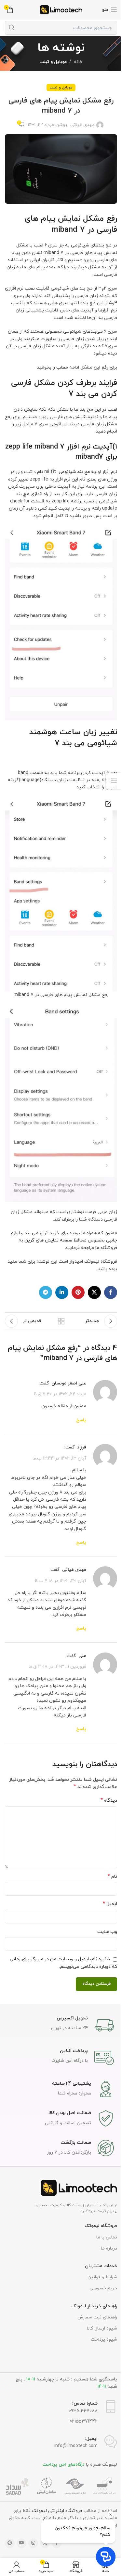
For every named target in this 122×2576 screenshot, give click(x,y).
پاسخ (81, 1420)
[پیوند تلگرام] (46, 1292)
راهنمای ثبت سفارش (97, 2317)
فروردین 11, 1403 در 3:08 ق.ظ (58, 1667)
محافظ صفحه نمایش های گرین (55, 1240)
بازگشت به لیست (61, 1321)
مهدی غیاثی (82, 125)
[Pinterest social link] (78, 1292)
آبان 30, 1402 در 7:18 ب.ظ (60, 1580)
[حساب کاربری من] (16, 2567)
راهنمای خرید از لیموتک (94, 2306)
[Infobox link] (61, 2025)
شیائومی (80, 245)
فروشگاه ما (106, 1248)
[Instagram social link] (33, 2543)
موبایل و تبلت (53, 62)
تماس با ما (107, 2237)
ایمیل (110, 1904)
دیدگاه (109, 1801)
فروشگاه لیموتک (101, 2226)
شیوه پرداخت (104, 2339)
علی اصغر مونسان (69, 1383)
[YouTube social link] (21, 2543)
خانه (78, 62)
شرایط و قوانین (102, 2277)
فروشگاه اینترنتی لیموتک (57, 2511)
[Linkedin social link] (62, 1292)
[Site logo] (61, 9)
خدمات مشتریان (101, 2266)
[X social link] (94, 1292)
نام (112, 1877)
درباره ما (109, 2248)
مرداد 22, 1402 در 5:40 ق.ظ (60, 1394)
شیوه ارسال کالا (102, 2328)
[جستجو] (12, 28)
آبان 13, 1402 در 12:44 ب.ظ (60, 1458)
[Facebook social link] (111, 1292)
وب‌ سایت (107, 1932)
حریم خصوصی (103, 2288)
